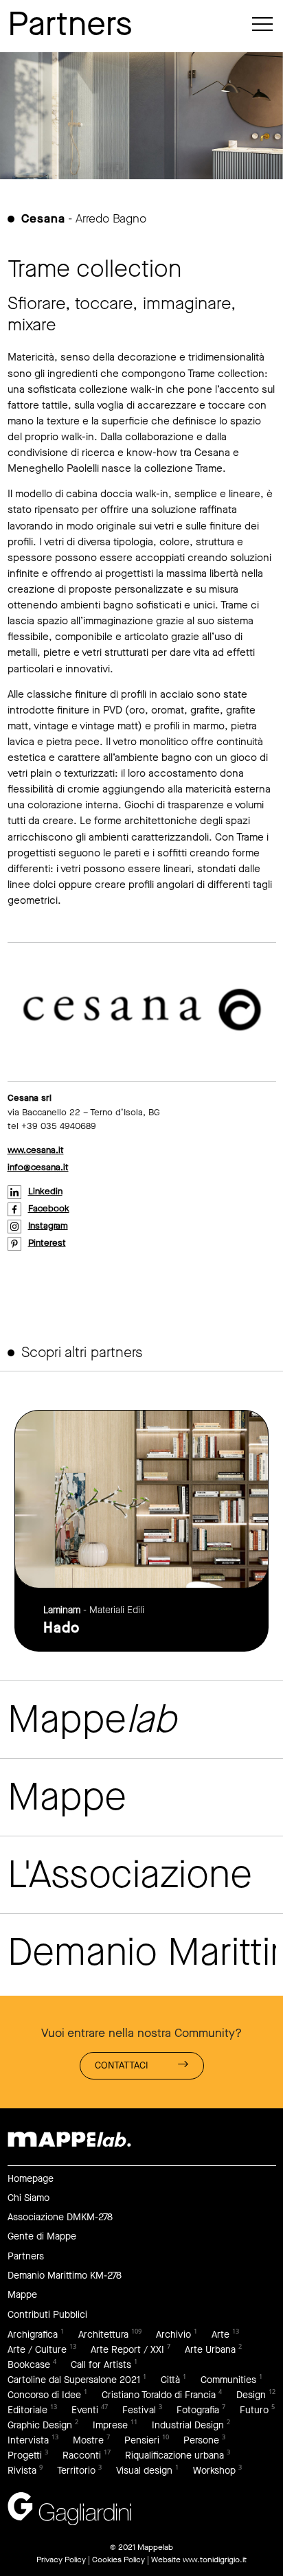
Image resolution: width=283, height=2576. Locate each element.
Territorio (76, 2471)
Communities (228, 2380)
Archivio (173, 2335)
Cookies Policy (118, 2560)
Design (251, 2395)
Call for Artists (101, 2365)
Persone (201, 2440)
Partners (26, 2256)
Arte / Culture (37, 2350)
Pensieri (142, 2440)
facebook (49, 1208)
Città (170, 2380)
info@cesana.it (38, 1167)
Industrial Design (188, 2425)
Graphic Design (40, 2425)
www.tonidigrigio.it (215, 2560)
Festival (139, 2410)
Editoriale (27, 2410)
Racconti (82, 2455)
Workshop (214, 2471)
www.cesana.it (36, 1150)
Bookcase (29, 2365)
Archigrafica (33, 2335)
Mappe (22, 2295)
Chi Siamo (29, 2198)
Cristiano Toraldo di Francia (159, 2395)
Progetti (25, 2455)
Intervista (28, 2440)
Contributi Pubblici (47, 2315)
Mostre (88, 2440)
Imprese (110, 2425)
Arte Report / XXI (127, 2350)
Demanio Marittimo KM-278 (65, 2276)
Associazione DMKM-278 (60, 2217)
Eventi (85, 2410)
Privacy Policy (61, 2560)
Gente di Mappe (42, 2236)
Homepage (31, 2179)
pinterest (47, 1243)
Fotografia (198, 2410)
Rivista (22, 2471)
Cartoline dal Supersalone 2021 (74, 2380)
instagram (48, 1226)
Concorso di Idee (44, 2395)
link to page (141, 1530)
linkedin (45, 1191)
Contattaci (122, 2065)
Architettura (103, 2335)
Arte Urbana (210, 2350)
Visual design (144, 2471)
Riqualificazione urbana (174, 2455)
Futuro (254, 2410)
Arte (220, 2335)
